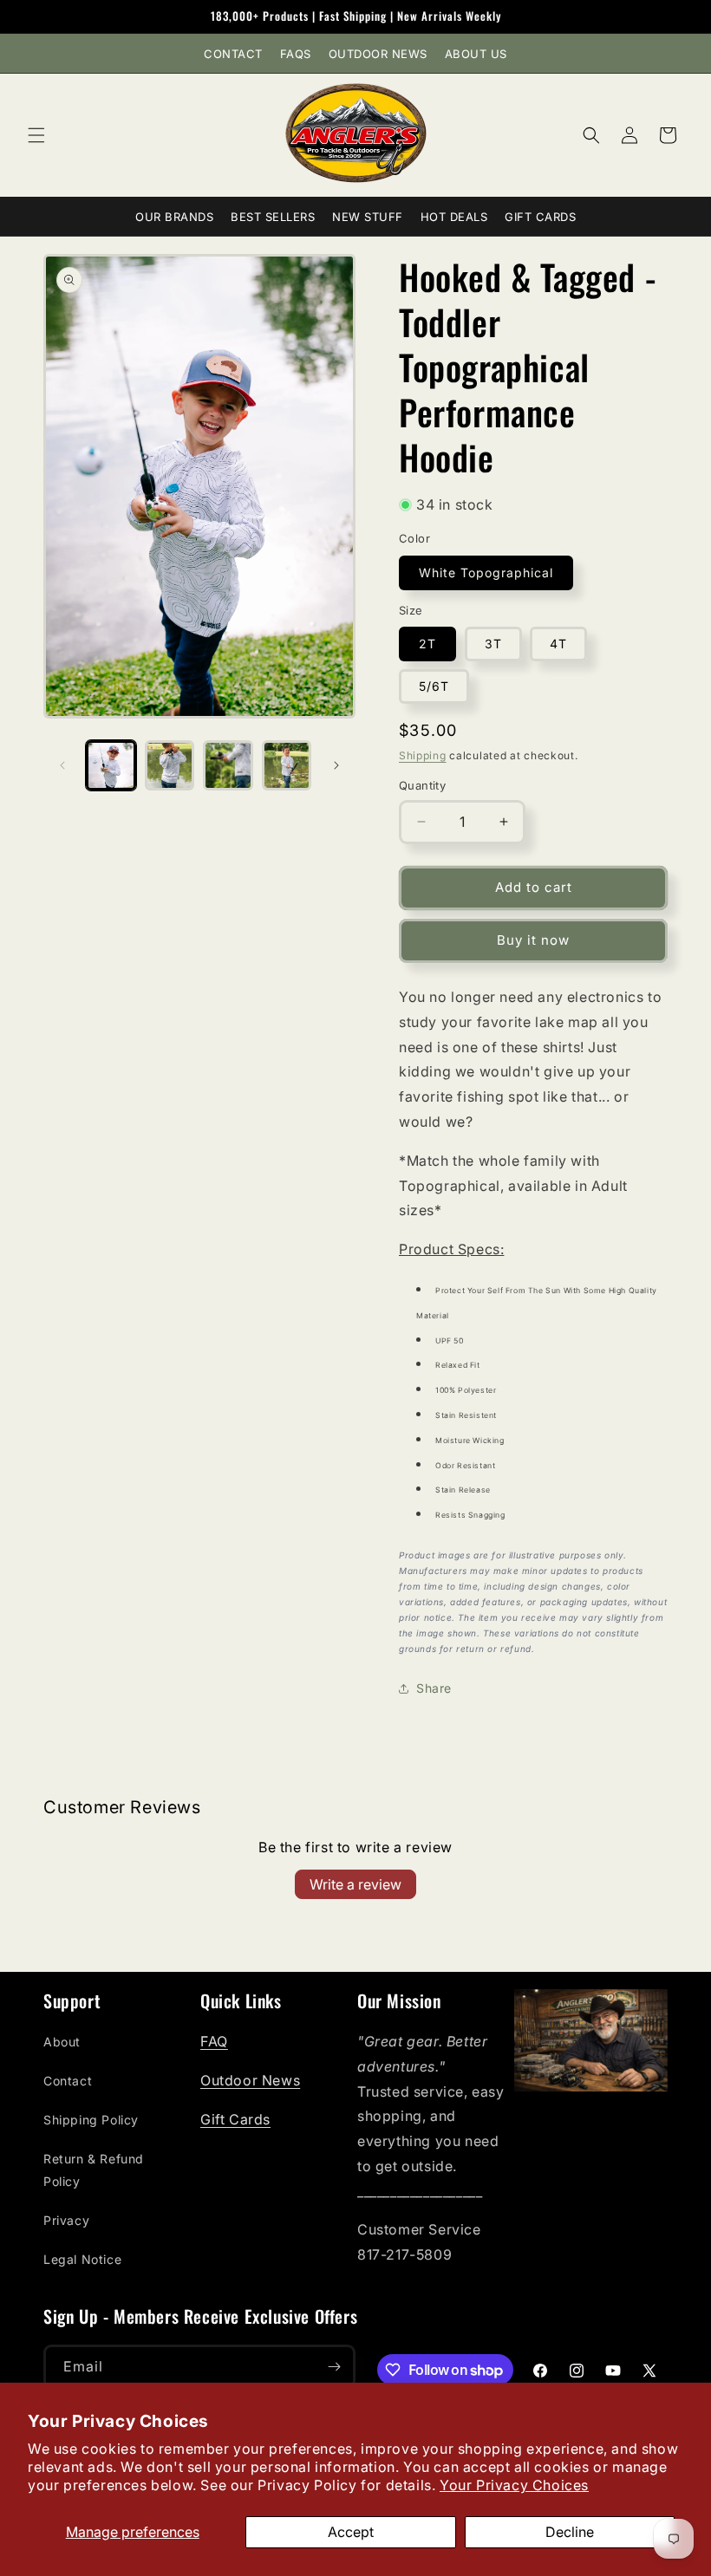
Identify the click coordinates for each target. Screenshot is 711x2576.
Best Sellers (273, 217)
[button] (36, 135)
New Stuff (368, 217)
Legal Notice (82, 2259)
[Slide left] (62, 765)
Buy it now (533, 940)
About (62, 2042)
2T (427, 644)
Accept (351, 2532)
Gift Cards (540, 217)
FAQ (214, 2041)
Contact (233, 54)
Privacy (66, 2220)
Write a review (355, 1884)
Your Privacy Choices (514, 2485)
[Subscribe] (334, 2367)
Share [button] (434, 1688)
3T (493, 644)
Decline (570, 2532)
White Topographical (486, 572)
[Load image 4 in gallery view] (287, 765)
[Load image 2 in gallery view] (170, 765)
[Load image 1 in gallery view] (111, 765)
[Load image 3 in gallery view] (228, 765)
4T (558, 644)
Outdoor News (378, 54)
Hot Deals (454, 217)
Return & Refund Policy (94, 2169)
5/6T (434, 686)
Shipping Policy (91, 2120)
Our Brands (174, 217)
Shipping (423, 755)
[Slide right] (336, 765)
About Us (476, 54)
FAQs (296, 54)
